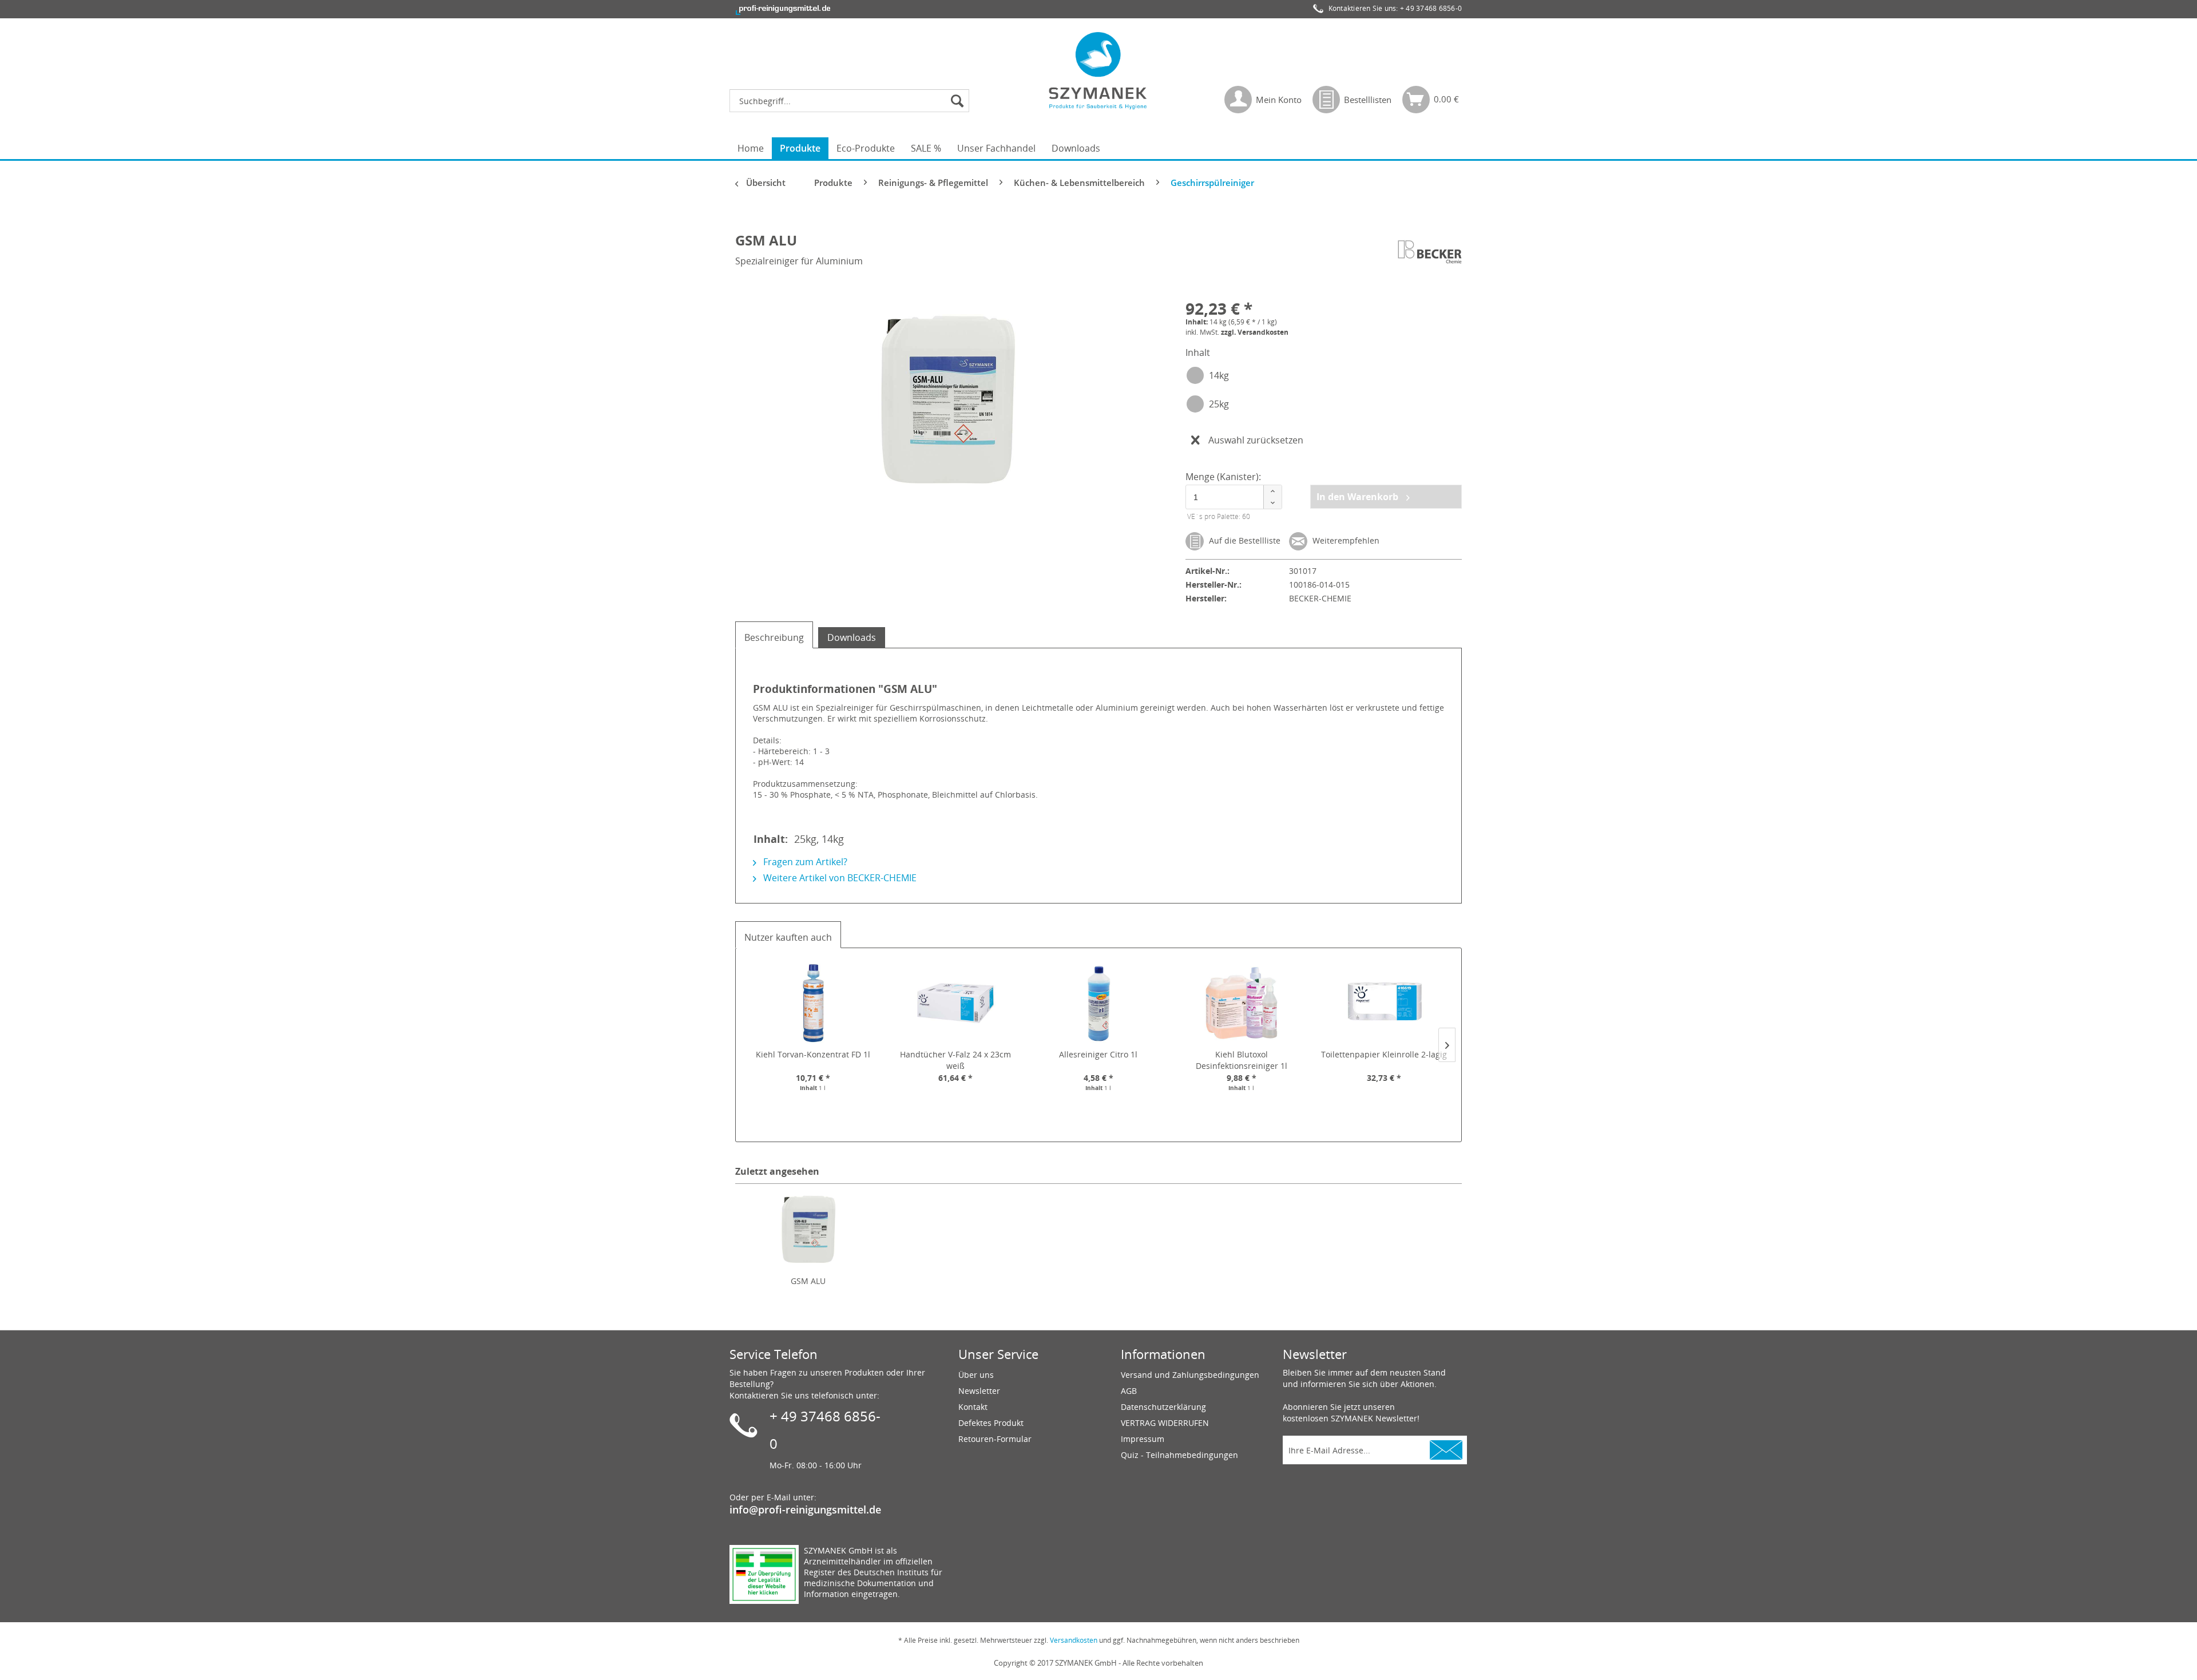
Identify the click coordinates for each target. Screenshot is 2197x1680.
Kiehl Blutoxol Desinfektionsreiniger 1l (1242, 1060)
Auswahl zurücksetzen (1256, 440)
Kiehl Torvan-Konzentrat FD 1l (813, 1054)
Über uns (976, 1375)
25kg (1219, 404)
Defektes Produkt (991, 1423)
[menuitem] (852, 101)
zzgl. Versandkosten (1255, 332)
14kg (1219, 375)
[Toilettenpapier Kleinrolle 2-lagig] (1384, 1003)
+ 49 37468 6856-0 (1431, 8)
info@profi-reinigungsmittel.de (805, 1509)
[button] (1272, 491)
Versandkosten (1074, 1640)
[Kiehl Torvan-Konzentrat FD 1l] (813, 1003)
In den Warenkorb (1359, 497)
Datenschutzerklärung (1163, 1407)
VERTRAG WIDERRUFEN (1165, 1423)
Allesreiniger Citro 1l (1098, 1054)
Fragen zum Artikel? (804, 862)
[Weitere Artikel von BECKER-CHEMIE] (1430, 252)
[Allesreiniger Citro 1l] (1098, 1003)
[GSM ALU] (808, 1230)
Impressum (1143, 1439)
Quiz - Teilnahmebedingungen (1179, 1455)
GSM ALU (808, 1281)
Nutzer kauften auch (788, 937)
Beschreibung (774, 637)
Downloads (852, 637)
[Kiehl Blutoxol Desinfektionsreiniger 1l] (1242, 1003)
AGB (1129, 1391)
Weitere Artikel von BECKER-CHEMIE (839, 878)
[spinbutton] (1232, 497)
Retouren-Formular (995, 1439)
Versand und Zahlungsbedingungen (1190, 1375)
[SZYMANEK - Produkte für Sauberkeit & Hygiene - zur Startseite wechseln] (1098, 70)
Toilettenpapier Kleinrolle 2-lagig (1384, 1054)
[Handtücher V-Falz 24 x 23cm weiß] (956, 1003)
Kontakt (973, 1407)
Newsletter (979, 1391)
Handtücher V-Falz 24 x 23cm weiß (955, 1060)
